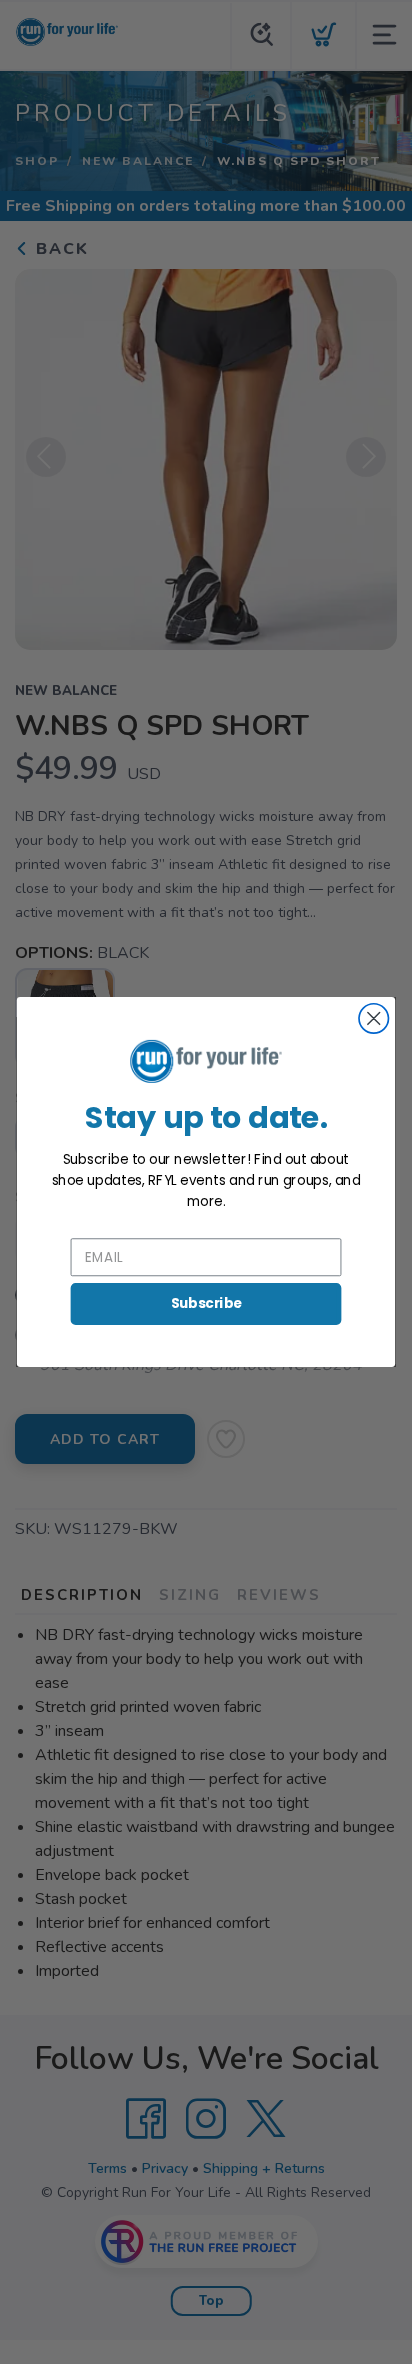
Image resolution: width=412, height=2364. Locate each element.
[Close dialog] (373, 1018)
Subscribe (206, 1303)
